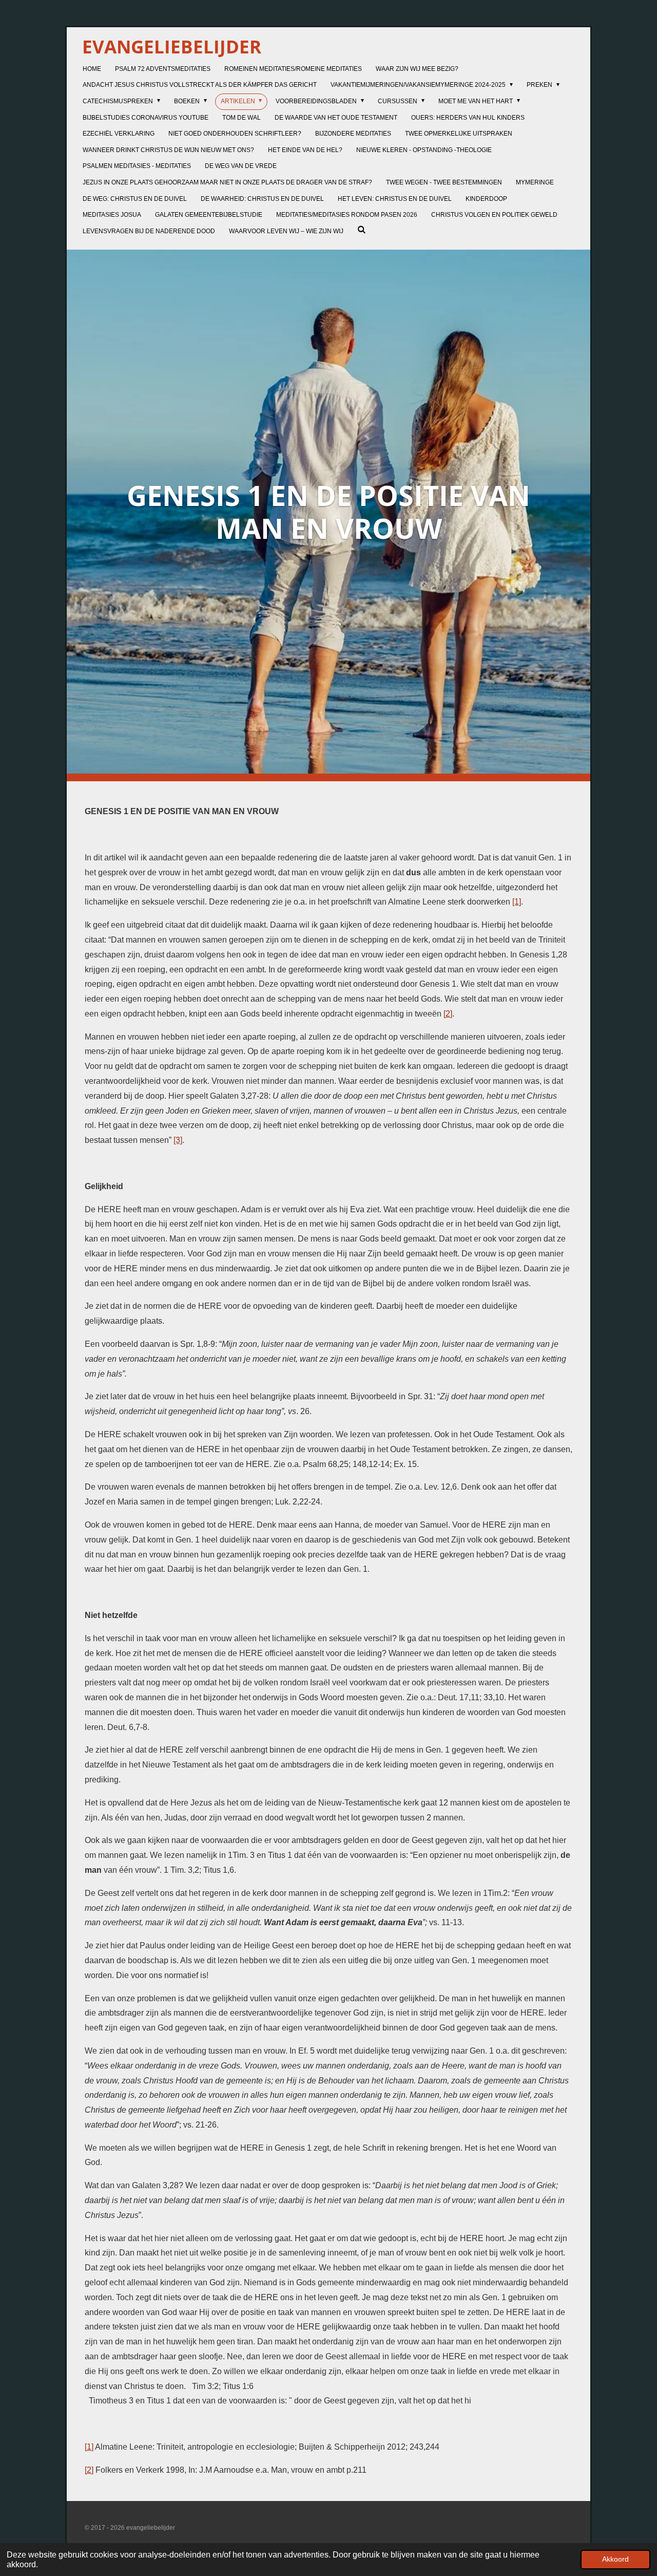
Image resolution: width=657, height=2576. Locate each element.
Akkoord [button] (615, 2559)
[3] (178, 1140)
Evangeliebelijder (172, 46)
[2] (448, 1014)
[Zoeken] (362, 230)
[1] (517, 902)
